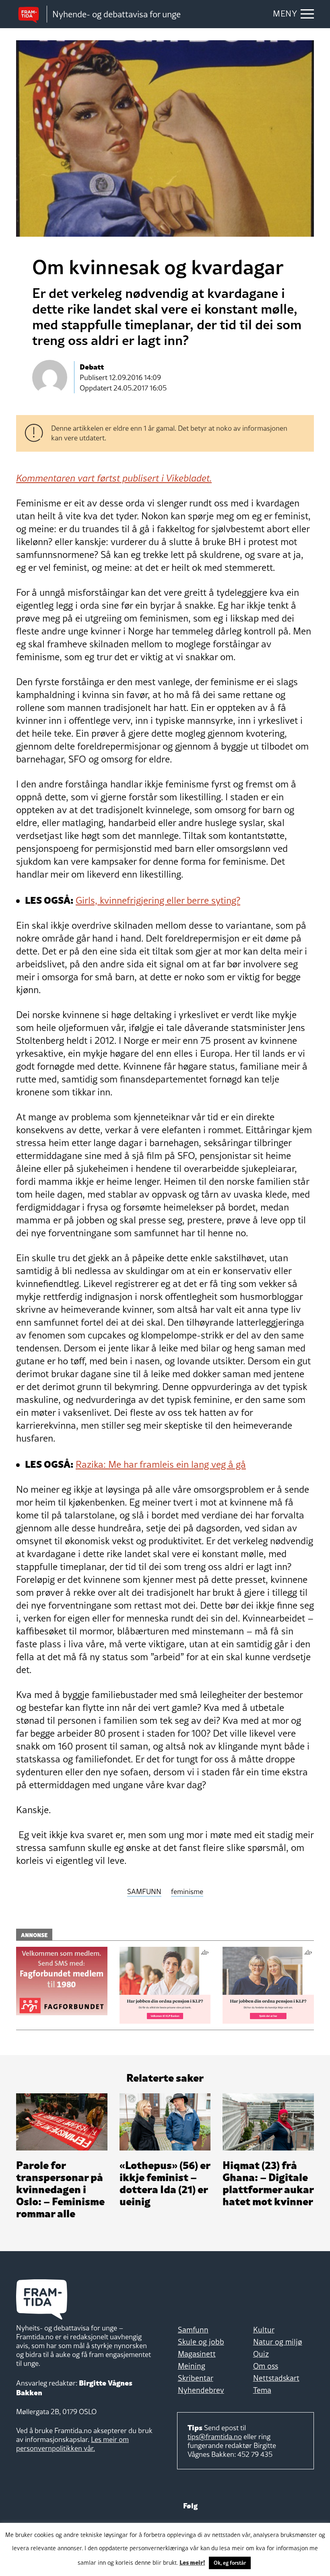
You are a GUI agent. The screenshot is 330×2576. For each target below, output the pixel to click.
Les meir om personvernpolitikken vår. (72, 2444)
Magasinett (197, 2354)
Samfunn (193, 2330)
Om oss (266, 2366)
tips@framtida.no (215, 2437)
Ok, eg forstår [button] (230, 2563)
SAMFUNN (144, 1892)
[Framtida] (31, 14)
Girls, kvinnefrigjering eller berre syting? (158, 900)
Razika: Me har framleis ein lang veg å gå (161, 1464)
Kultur (264, 2330)
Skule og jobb (201, 2342)
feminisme (187, 1892)
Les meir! (192, 2562)
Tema (262, 2390)
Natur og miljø (278, 2342)
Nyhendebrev (201, 2390)
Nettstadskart (276, 2378)
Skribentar (196, 2378)
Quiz (261, 2354)
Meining (192, 2366)
